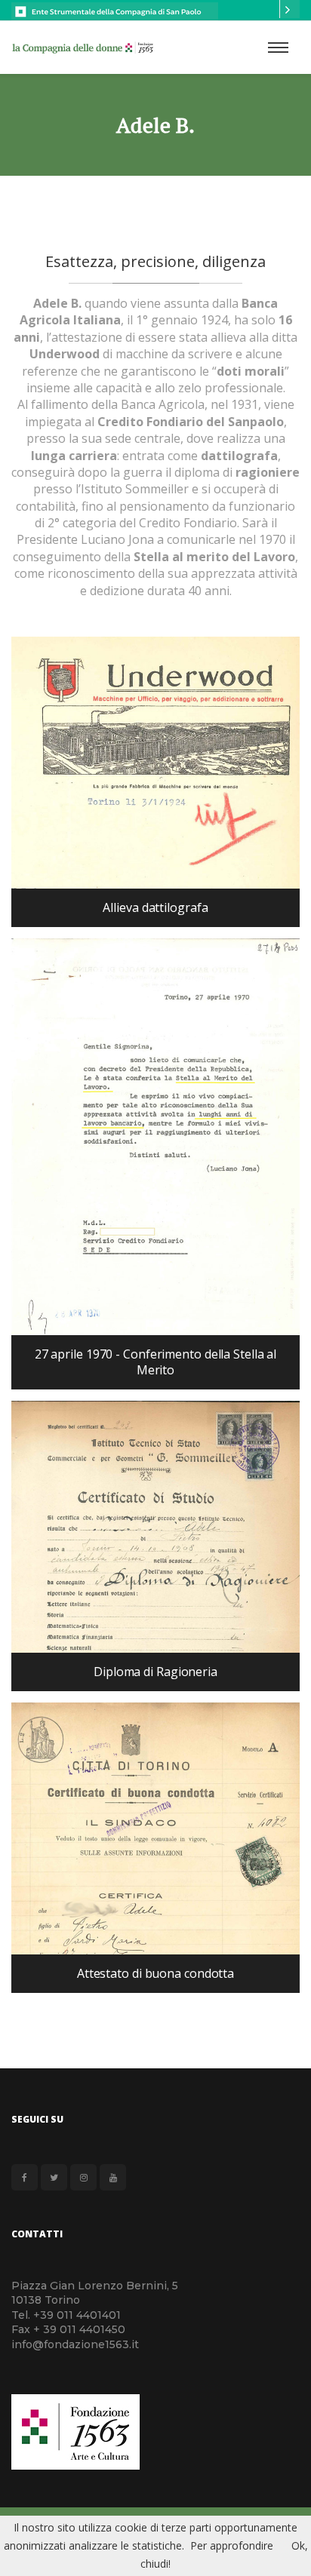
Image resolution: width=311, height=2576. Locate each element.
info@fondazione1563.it (75, 2344)
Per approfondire (232, 2545)
